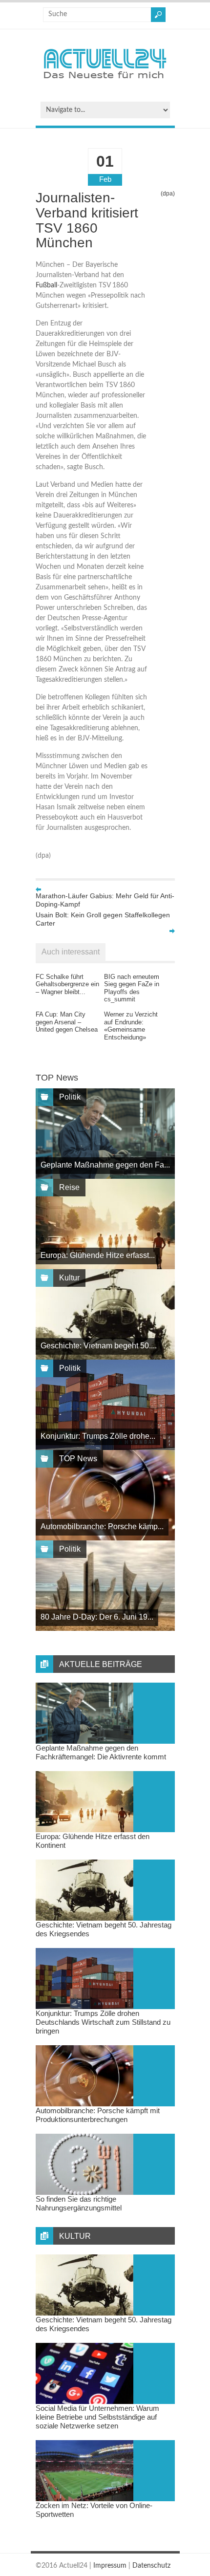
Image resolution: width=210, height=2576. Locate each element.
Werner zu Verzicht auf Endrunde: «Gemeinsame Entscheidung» (131, 1026)
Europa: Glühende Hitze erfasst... (98, 1255)
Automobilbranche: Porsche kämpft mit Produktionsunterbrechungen (98, 2115)
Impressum (110, 2566)
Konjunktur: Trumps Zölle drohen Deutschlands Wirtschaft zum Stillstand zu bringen (103, 2022)
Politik (70, 1097)
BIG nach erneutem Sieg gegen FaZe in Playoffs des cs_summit (132, 988)
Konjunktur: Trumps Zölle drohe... (98, 1436)
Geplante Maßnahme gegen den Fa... (105, 1165)
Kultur (69, 1278)
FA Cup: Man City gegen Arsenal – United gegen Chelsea (67, 1022)
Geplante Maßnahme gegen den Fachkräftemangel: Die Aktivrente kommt (101, 1752)
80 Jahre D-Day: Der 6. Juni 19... (97, 1617)
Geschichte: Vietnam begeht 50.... (99, 1346)
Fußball (46, 285)
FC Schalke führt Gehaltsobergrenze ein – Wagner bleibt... (67, 984)
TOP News (78, 1459)
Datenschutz (151, 2566)
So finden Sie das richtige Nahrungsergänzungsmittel (79, 2203)
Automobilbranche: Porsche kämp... (102, 1526)
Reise (69, 1187)
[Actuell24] (105, 82)
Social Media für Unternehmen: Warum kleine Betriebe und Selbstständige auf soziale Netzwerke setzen (97, 2417)
